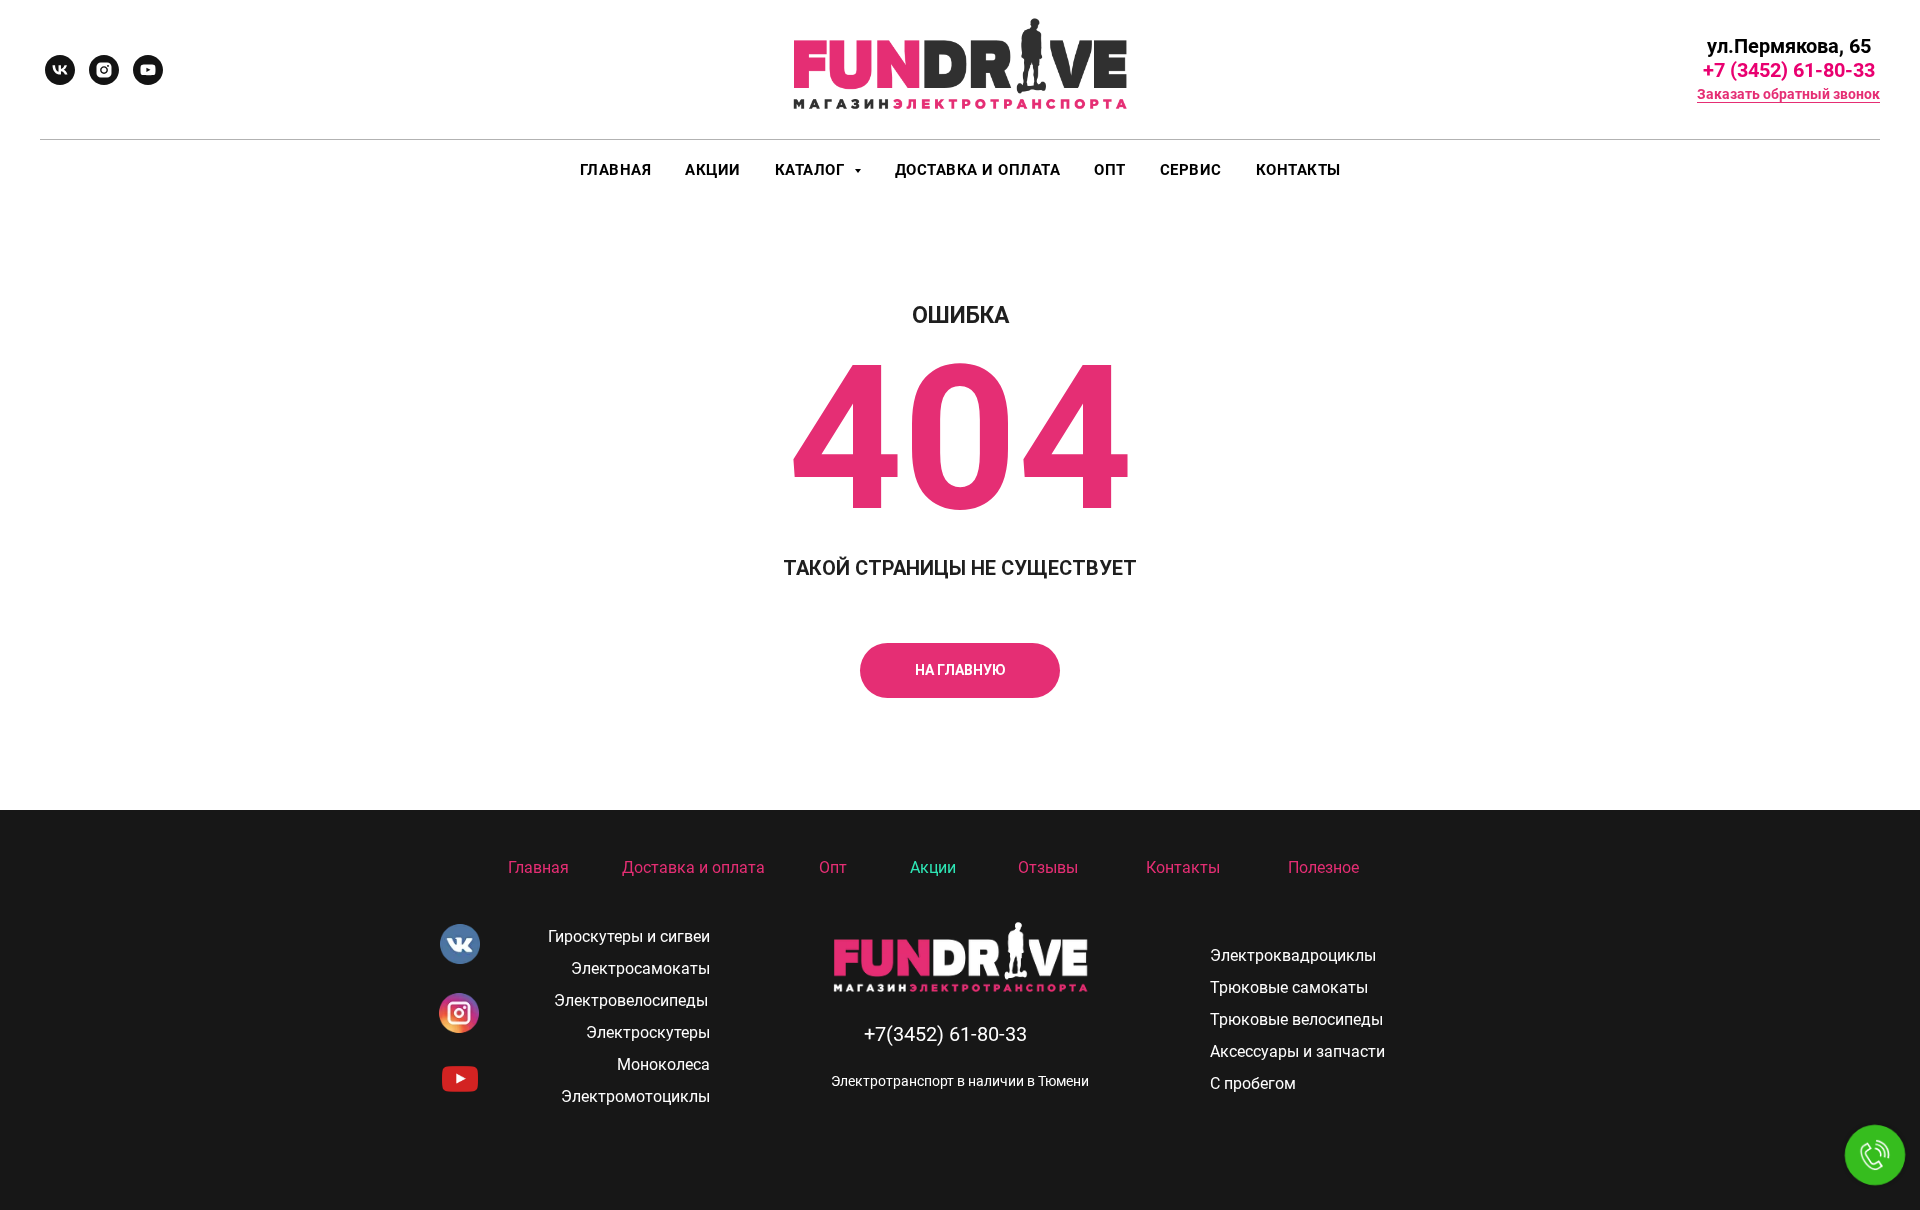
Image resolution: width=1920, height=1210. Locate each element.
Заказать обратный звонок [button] (1788, 94)
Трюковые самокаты (1289, 987)
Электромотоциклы (635, 1096)
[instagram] (104, 70)
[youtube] (148, 70)
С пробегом (1253, 1083)
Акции (713, 170)
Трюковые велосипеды (1296, 1019)
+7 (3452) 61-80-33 (1789, 70)
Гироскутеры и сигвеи (629, 936)
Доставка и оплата (978, 170)
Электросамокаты (640, 968)
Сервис (1191, 170)
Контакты (1298, 170)
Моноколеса (663, 1064)
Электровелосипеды (631, 1000)
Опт (1110, 170)
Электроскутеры (648, 1032)
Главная (616, 170)
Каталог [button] (812, 170)
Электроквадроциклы (1293, 955)
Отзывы (1048, 867)
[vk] (60, 70)
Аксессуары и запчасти (1297, 1051)
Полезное (1323, 867)
